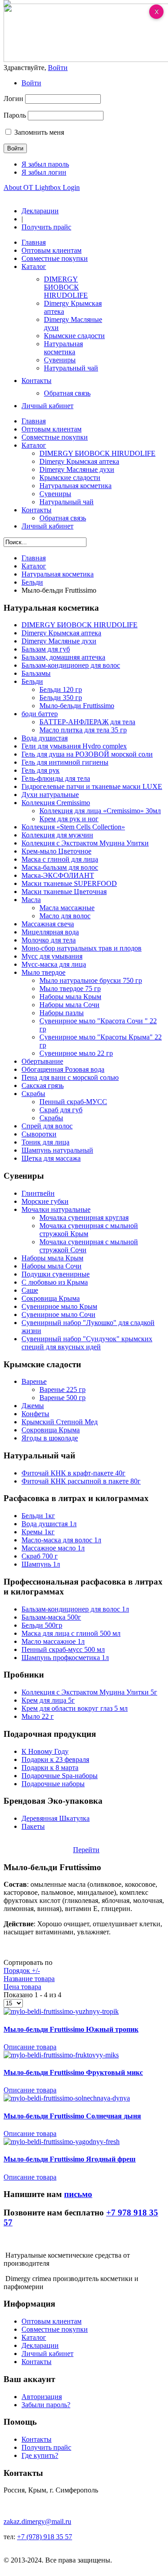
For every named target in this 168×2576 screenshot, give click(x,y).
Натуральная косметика (58, 574)
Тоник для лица (45, 1142)
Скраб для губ (61, 1110)
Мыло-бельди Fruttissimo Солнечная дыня (72, 2116)
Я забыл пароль (45, 164)
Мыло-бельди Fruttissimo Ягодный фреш (70, 2159)
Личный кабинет (47, 2354)
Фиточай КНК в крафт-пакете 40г (73, 1473)
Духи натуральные (50, 795)
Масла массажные (67, 908)
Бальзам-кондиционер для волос (71, 665)
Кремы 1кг (38, 1532)
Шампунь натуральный (57, 1150)
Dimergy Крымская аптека (61, 633)
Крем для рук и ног (69, 819)
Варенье (34, 1381)
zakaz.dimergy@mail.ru (37, 2521)
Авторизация (42, 2397)
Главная (34, 558)
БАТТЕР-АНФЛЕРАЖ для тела (87, 722)
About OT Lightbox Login (42, 187)
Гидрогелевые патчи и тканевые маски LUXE (92, 786)
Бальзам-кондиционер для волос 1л (75, 1609)
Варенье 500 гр (62, 1398)
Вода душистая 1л (49, 1524)
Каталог (34, 566)
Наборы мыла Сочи (69, 1005)
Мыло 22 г (38, 1716)
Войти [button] (58, 68)
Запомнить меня (39, 132)
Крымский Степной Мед (60, 1422)
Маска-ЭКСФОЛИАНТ (58, 875)
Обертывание (42, 1061)
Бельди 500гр (42, 1625)
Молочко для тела (49, 940)
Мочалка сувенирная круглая (84, 1218)
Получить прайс (46, 227)
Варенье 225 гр (62, 1389)
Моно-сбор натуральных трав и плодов (82, 948)
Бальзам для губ (46, 649)
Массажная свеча (48, 924)
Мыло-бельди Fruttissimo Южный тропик (71, 2029)
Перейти (86, 1850)
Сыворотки (39, 1134)
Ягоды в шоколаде (50, 1438)
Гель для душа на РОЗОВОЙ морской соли (87, 754)
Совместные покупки (55, 2329)
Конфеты (35, 1414)
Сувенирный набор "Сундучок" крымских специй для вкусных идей (87, 1343)
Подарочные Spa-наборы (60, 1776)
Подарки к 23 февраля (55, 1759)
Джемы (33, 1406)
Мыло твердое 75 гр (70, 989)
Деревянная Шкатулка (56, 1818)
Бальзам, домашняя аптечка (63, 657)
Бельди (32, 582)
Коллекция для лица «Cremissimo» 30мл (100, 811)
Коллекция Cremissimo (56, 803)
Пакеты (33, 1826)
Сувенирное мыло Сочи (58, 1314)
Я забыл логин (44, 172)
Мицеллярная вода (50, 932)
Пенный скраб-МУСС (73, 1102)
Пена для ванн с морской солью (70, 1077)
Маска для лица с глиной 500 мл (71, 1633)
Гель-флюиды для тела (56, 778)
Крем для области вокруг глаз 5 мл (75, 1708)
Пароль (15, 115)
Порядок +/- (22, 1971)
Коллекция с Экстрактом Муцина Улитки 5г (89, 1692)
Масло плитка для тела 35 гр (83, 730)
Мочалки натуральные (56, 1209)
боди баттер (40, 714)
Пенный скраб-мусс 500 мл (63, 1649)
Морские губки (45, 1201)
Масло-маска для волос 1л (61, 1540)
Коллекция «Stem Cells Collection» (73, 827)
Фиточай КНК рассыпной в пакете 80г (81, 1481)
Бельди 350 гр (61, 698)
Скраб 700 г (40, 1556)
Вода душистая (45, 738)
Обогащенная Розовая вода (63, 1069)
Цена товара (22, 1987)
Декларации (40, 211)
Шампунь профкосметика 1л (65, 1658)
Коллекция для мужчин (57, 835)
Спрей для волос (47, 1126)
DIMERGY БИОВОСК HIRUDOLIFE (80, 625)
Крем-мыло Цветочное (56, 851)
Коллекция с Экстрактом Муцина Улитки (85, 843)
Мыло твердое (43, 972)
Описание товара (30, 2047)
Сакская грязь (43, 1085)
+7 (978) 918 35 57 (45, 2537)
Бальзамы (36, 673)
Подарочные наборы (53, 1784)
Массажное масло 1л (53, 1548)
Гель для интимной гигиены (65, 762)
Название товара (29, 1979)
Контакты (37, 2362)
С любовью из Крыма (55, 1282)
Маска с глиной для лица (60, 859)
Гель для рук (41, 770)
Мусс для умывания (52, 956)
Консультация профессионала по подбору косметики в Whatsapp (67, 1846)
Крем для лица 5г (48, 1700)
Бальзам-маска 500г (51, 1617)
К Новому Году (45, 1751)
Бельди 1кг (38, 1516)
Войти (31, 83)
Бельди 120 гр (61, 689)
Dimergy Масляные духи (59, 641)
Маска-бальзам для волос (60, 867)
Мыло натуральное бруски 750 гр (91, 980)
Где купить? (40, 2455)
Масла (31, 900)
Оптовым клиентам (52, 2321)
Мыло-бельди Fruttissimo (77, 706)
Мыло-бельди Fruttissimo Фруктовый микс (73, 2072)
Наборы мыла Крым (70, 997)
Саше (30, 1290)
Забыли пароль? (46, 2405)
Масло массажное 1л (53, 1641)
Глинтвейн (38, 1193)
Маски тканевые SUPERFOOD (69, 883)
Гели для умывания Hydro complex (74, 746)
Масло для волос (65, 916)
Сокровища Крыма (51, 1298)
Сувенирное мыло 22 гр (76, 1053)
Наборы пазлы (62, 1013)
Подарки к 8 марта (50, 1768)
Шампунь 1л (41, 1564)
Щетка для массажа (51, 1158)
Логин (13, 99)
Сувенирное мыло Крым (59, 1306)
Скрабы (33, 1094)
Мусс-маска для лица (54, 964)
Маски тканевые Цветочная (64, 892)
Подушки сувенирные (56, 1274)
